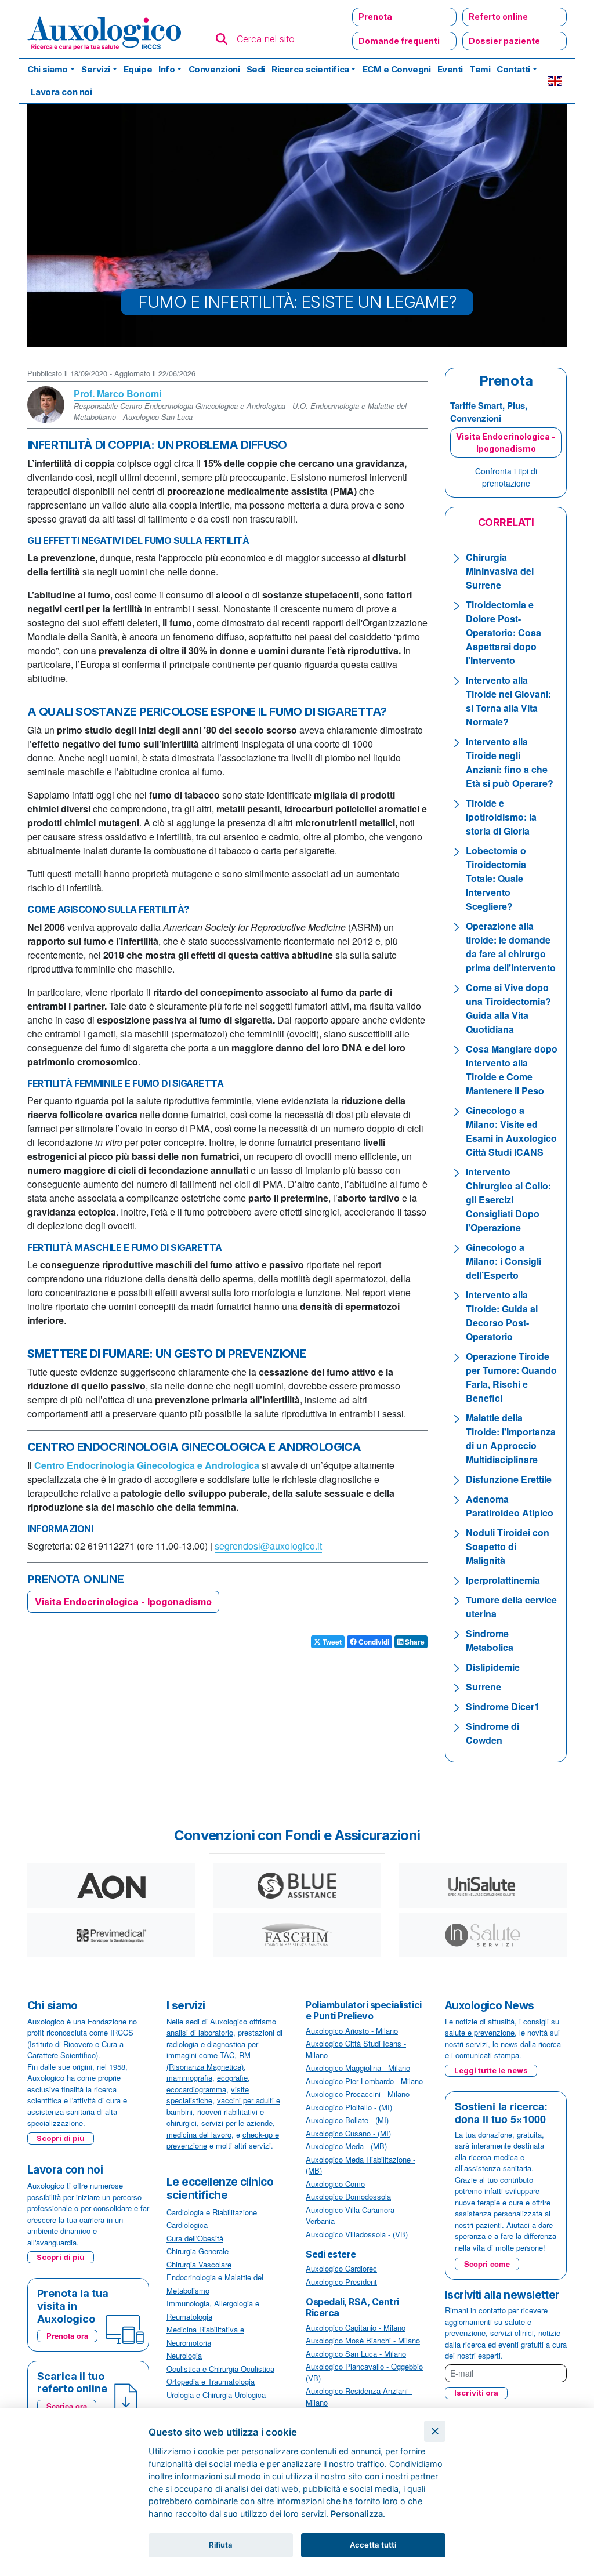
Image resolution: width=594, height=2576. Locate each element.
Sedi (256, 69)
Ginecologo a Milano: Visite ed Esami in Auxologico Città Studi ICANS (511, 1131)
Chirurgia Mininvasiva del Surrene (500, 571)
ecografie (232, 2078)
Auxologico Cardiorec (341, 2268)
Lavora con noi (61, 92)
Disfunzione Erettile (509, 1479)
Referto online (498, 17)
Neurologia (184, 2355)
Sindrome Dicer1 (503, 1706)
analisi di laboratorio (200, 2032)
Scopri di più (61, 2138)
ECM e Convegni (397, 69)
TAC (227, 2055)
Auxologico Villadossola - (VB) (357, 2234)
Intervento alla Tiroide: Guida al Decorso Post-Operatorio (502, 1316)
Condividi (373, 1642)
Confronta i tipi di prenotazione (506, 477)
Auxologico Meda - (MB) (346, 2146)
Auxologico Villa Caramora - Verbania (352, 2216)
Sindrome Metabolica (490, 1640)
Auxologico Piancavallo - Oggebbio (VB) (364, 2372)
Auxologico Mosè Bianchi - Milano (363, 2340)
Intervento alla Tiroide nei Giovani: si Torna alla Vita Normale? (508, 701)
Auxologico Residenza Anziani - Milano (359, 2397)
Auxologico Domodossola (348, 2196)
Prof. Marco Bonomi (117, 393)
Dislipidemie (493, 1667)
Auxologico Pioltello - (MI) (349, 2107)
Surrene (483, 1687)
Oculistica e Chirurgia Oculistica (220, 2369)
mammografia (189, 2078)
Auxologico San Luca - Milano (356, 2354)
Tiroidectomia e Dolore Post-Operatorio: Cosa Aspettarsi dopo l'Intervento (504, 632)
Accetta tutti (373, 2545)
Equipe (138, 69)
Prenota (375, 17)
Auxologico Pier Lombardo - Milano (364, 2081)
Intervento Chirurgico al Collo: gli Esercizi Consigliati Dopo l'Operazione (508, 1200)
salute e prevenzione (480, 2032)
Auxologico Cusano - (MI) (348, 2133)
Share (414, 1642)
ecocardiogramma (196, 2089)
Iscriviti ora (476, 2393)
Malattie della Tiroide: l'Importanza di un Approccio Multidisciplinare (511, 1438)
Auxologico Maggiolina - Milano (358, 2068)
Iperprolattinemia (503, 1580)
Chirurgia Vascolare (199, 2264)
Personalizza (357, 2514)
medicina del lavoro (199, 2134)
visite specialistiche (208, 2095)
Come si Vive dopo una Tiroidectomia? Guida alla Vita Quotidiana (508, 1008)
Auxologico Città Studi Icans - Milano (356, 2049)
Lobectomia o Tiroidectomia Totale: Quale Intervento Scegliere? (496, 878)
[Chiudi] (435, 2431)
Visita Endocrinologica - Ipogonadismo (123, 1602)
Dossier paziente (504, 41)
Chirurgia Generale (198, 2251)
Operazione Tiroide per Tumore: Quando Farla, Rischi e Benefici (511, 1377)
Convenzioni (214, 69)
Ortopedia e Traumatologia (211, 2381)
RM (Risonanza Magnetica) (209, 2061)
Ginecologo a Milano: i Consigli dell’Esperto (504, 1261)
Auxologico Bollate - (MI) (347, 2120)
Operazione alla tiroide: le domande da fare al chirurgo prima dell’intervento (511, 947)
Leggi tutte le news (491, 2070)
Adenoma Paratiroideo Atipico (510, 1506)
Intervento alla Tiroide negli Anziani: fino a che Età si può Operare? (510, 762)
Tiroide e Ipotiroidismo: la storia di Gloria (501, 817)
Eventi (450, 69)
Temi (480, 69)
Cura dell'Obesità (195, 2238)
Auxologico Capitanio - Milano (356, 2328)
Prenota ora (67, 2336)
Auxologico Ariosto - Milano (352, 2031)
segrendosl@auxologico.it (268, 1546)
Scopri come (487, 2264)
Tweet (331, 1642)
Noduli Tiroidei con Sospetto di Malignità (508, 1546)
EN (555, 81)
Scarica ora (67, 2406)
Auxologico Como (335, 2184)
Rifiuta (221, 2545)
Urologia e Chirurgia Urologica (216, 2395)
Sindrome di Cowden (492, 1733)
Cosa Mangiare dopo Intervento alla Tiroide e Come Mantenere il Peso (512, 1070)
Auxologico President (341, 2282)
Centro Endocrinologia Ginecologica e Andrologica (147, 1465)
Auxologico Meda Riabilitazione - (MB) (361, 2165)
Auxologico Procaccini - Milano (358, 2094)
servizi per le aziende (237, 2123)
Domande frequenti (399, 41)
